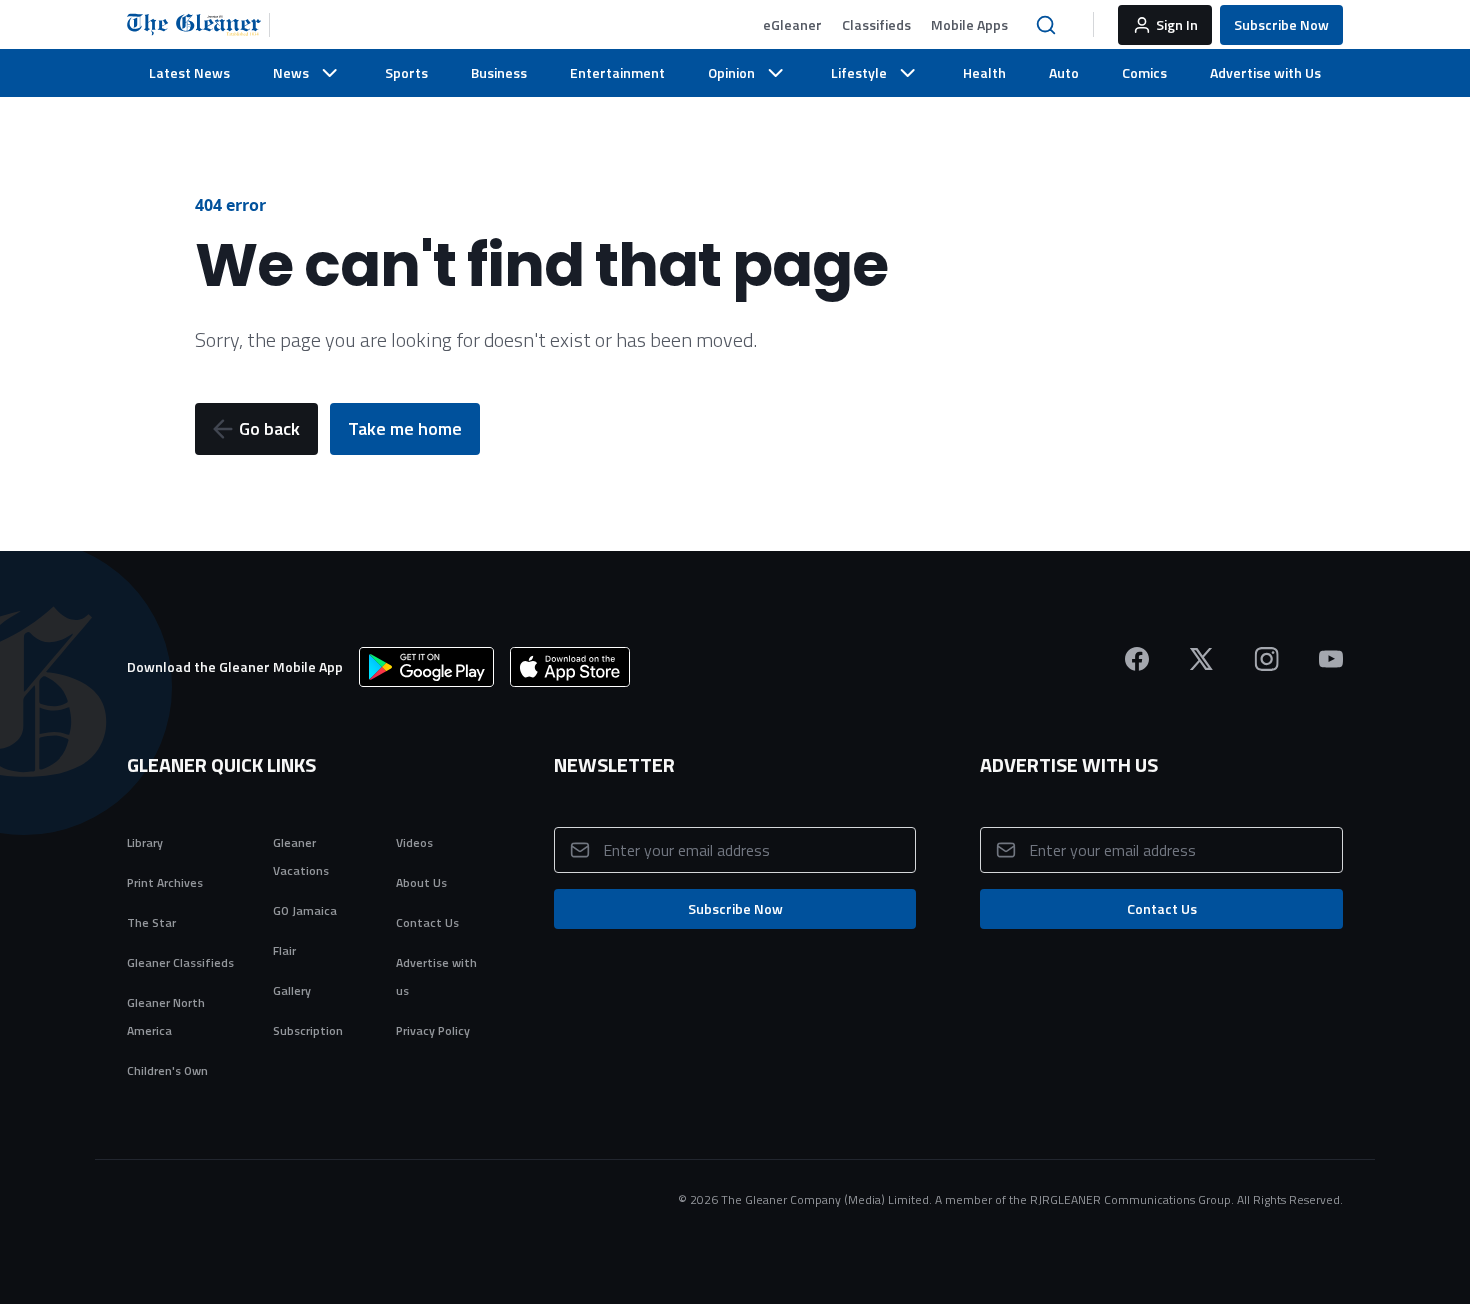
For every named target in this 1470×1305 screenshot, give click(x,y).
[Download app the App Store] (570, 667)
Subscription (308, 1030)
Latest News (189, 72)
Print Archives (165, 882)
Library (145, 842)
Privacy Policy (433, 1030)
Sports (406, 72)
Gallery (292, 990)
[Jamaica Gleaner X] (1201, 659)
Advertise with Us (1265, 72)
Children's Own (167, 1070)
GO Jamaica (305, 910)
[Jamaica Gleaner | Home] (198, 25)
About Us (421, 882)
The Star (151, 922)
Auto (1064, 72)
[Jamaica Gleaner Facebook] (1137, 659)
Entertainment (617, 72)
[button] (792, 25)
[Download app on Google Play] (426, 667)
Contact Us (427, 922)
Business (499, 72)
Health (984, 72)
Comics (1144, 72)
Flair (284, 950)
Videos (414, 842)
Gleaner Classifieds (180, 962)
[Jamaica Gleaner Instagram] (1266, 659)
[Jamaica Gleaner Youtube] (1331, 659)
